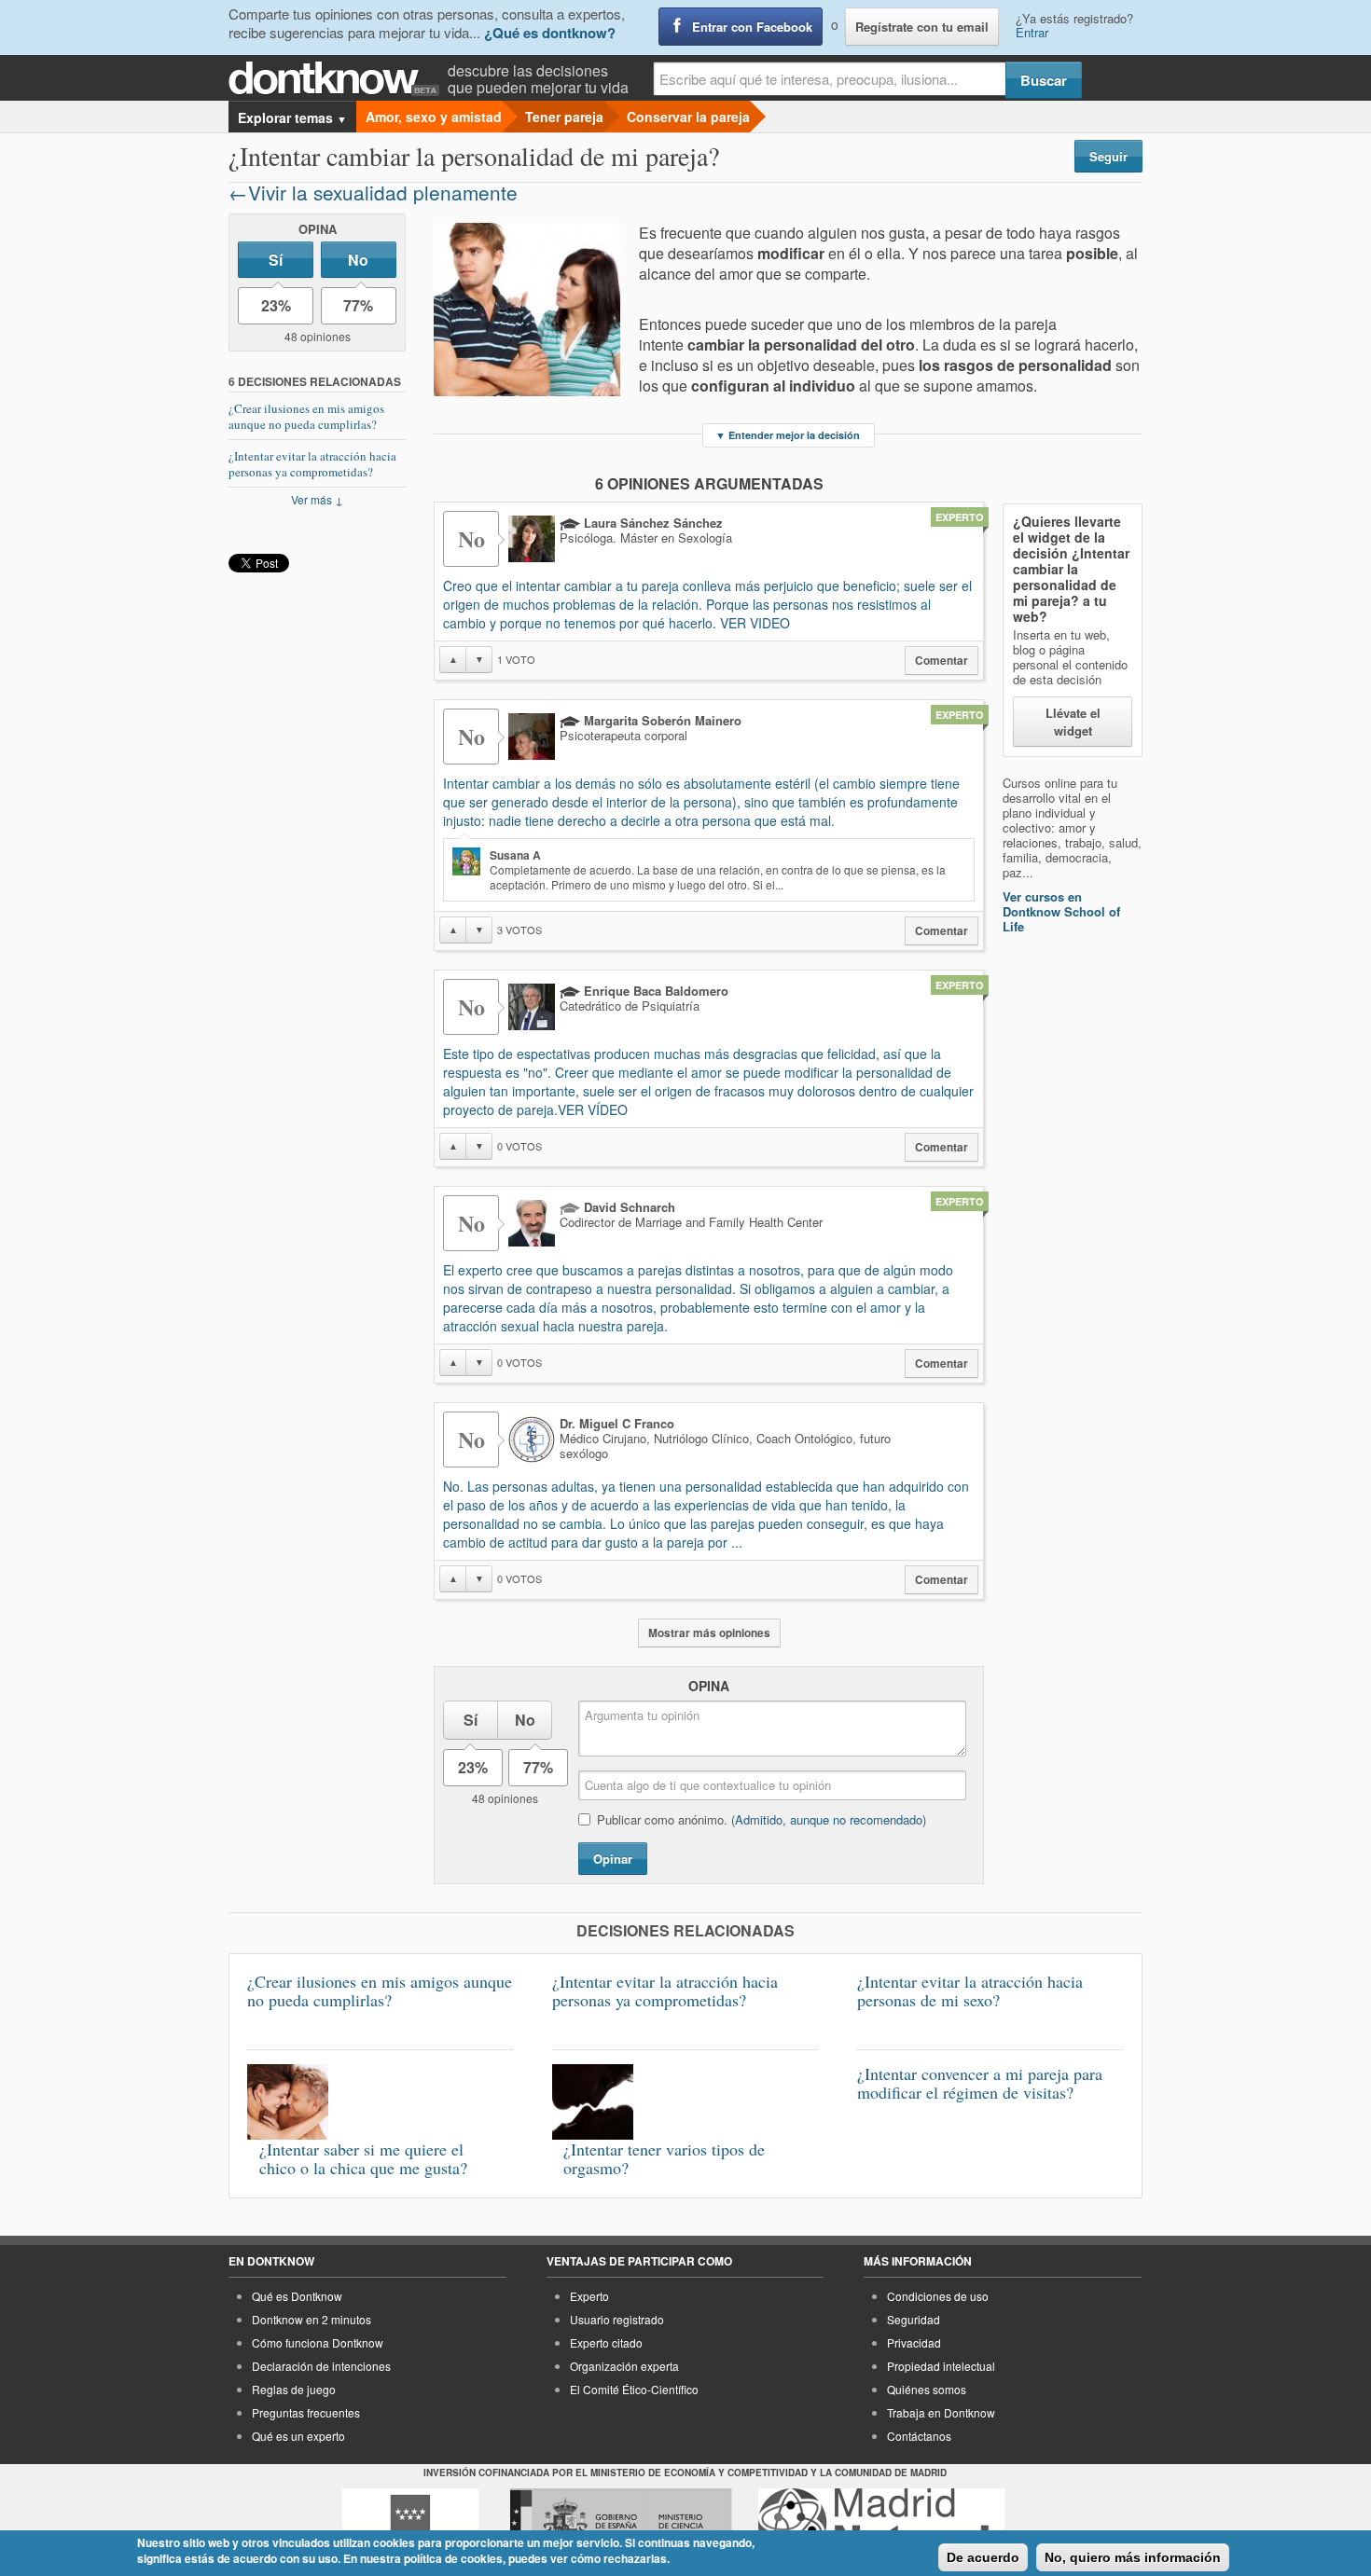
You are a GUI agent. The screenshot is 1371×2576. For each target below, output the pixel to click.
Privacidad (914, 2342)
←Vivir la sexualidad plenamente (373, 192)
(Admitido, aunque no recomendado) (829, 1819)
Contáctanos (919, 2436)
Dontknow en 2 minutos (312, 2319)
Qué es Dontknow (297, 2296)
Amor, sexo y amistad (434, 117)
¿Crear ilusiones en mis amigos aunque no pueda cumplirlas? (306, 416)
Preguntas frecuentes (306, 2412)
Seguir (1108, 156)
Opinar (613, 1859)
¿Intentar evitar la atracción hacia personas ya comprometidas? (312, 464)
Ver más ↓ (317, 499)
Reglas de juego (294, 2389)
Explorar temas (292, 117)
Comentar (942, 661)
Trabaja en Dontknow (941, 2412)
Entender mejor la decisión (788, 435)
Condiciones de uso (938, 2296)
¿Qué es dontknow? (550, 33)
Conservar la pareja (688, 117)
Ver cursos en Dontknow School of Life (1061, 911)
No (358, 260)
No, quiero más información (1133, 2557)
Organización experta (624, 2366)
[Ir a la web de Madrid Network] (882, 2523)
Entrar (1032, 32)
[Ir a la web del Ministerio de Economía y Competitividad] (621, 2523)
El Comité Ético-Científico (634, 2389)
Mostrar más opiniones (709, 1633)
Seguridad (914, 2319)
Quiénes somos (927, 2389)
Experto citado (606, 2342)
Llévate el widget (1073, 722)
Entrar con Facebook (752, 27)
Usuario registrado (617, 2319)
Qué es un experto (298, 2436)
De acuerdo (983, 2557)
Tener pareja (564, 117)
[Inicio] (338, 79)
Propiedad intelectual (941, 2366)
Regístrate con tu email (922, 27)
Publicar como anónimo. (762, 1819)
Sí (276, 260)
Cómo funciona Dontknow (318, 2342)
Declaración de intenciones (321, 2366)
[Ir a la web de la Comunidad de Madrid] (410, 2523)
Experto (589, 2296)
